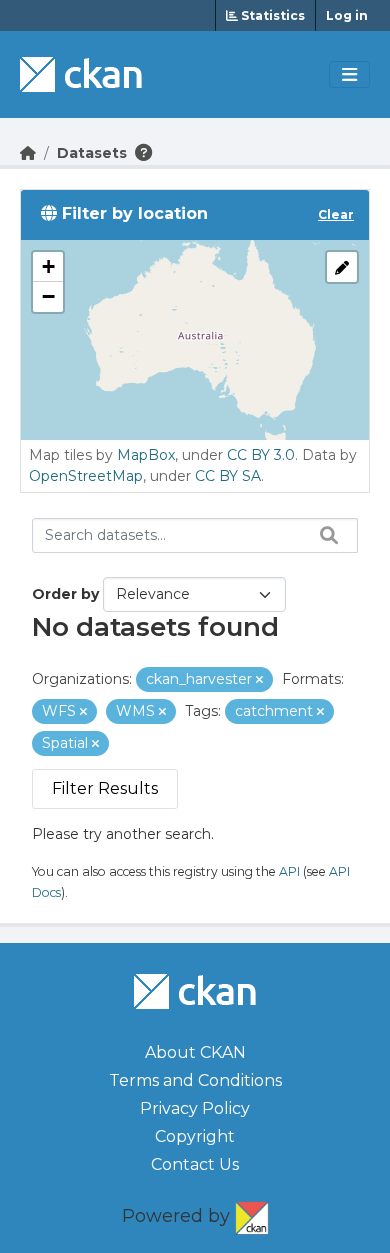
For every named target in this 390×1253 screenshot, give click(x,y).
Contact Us (195, 1164)
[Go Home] (28, 153)
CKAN (252, 1214)
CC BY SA (228, 476)
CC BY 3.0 (261, 455)
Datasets (92, 153)
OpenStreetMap (86, 476)
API (289, 871)
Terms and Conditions (195, 1080)
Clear (336, 214)
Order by (65, 594)
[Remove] (259, 680)
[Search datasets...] (324, 535)
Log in (347, 15)
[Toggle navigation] (349, 75)
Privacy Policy (195, 1108)
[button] (48, 267)
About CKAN (195, 1052)
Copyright (195, 1136)
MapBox (146, 455)
